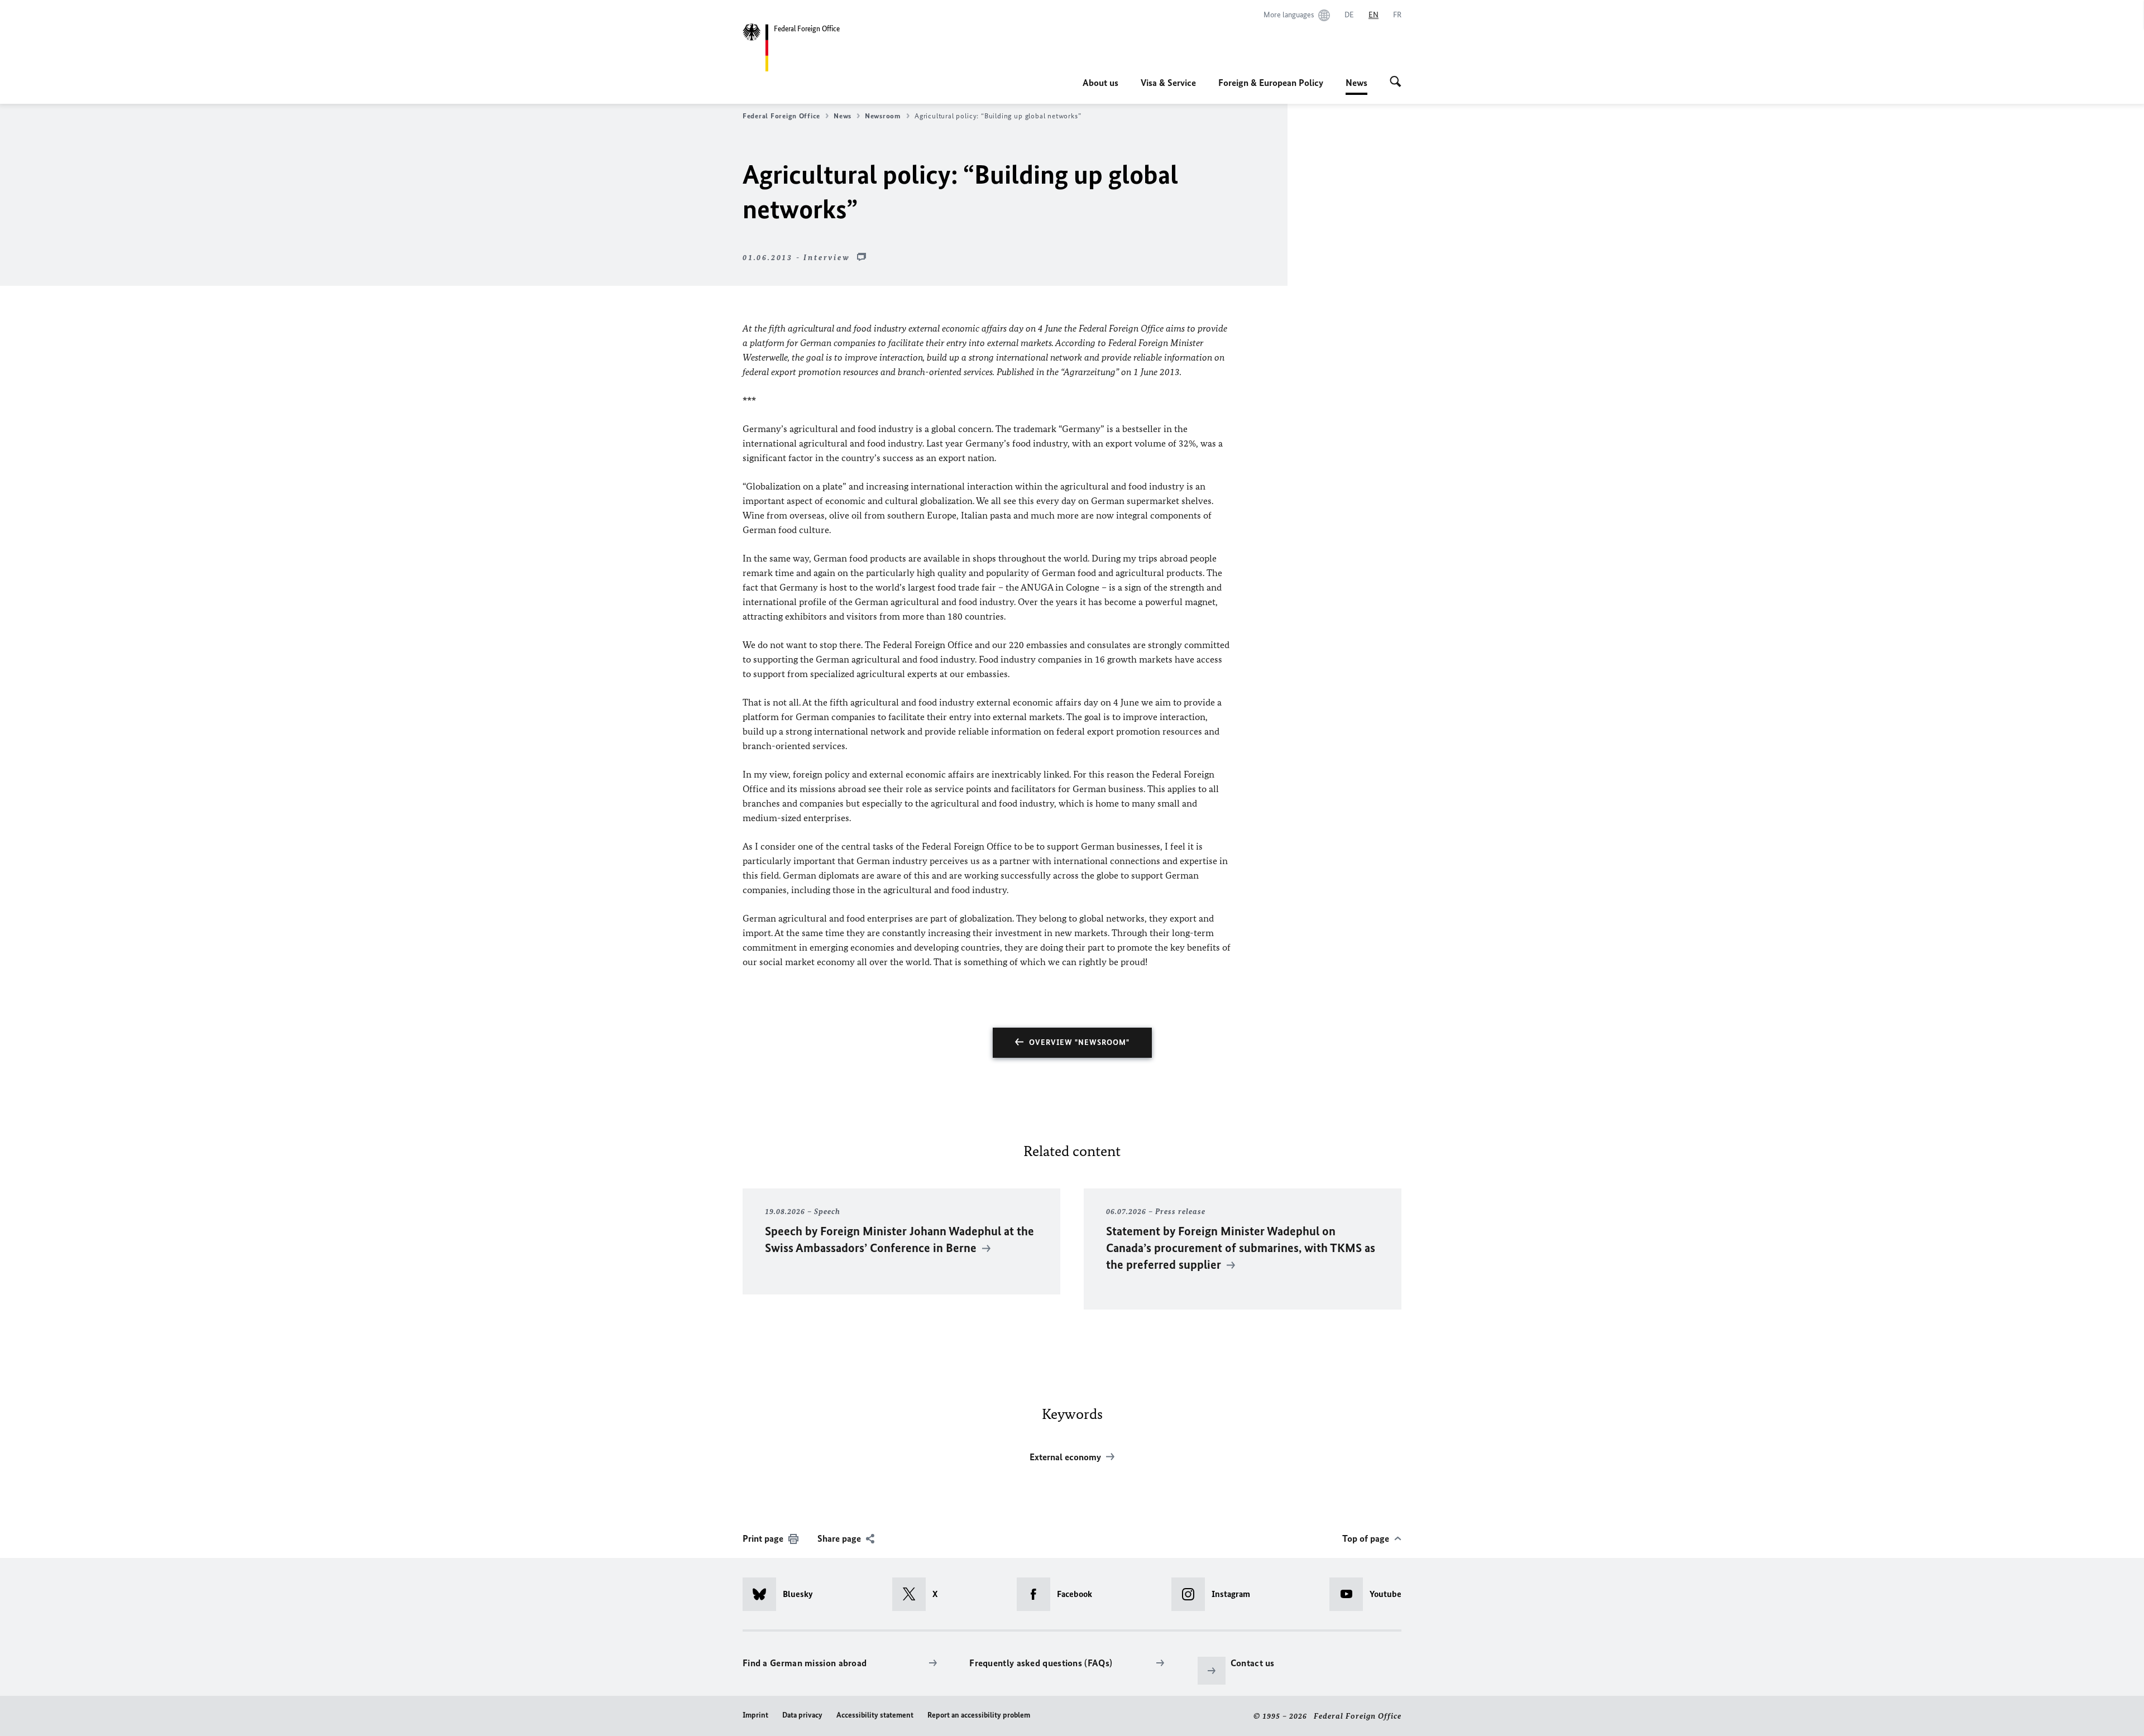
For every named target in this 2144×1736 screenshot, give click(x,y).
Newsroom (883, 116)
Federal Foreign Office (781, 116)
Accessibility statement (875, 1715)
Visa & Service (1168, 83)
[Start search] (1396, 83)
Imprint (755, 1715)
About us (1100, 83)
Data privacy (802, 1715)
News (1356, 86)
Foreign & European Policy (1271, 83)
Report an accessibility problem (979, 1715)
